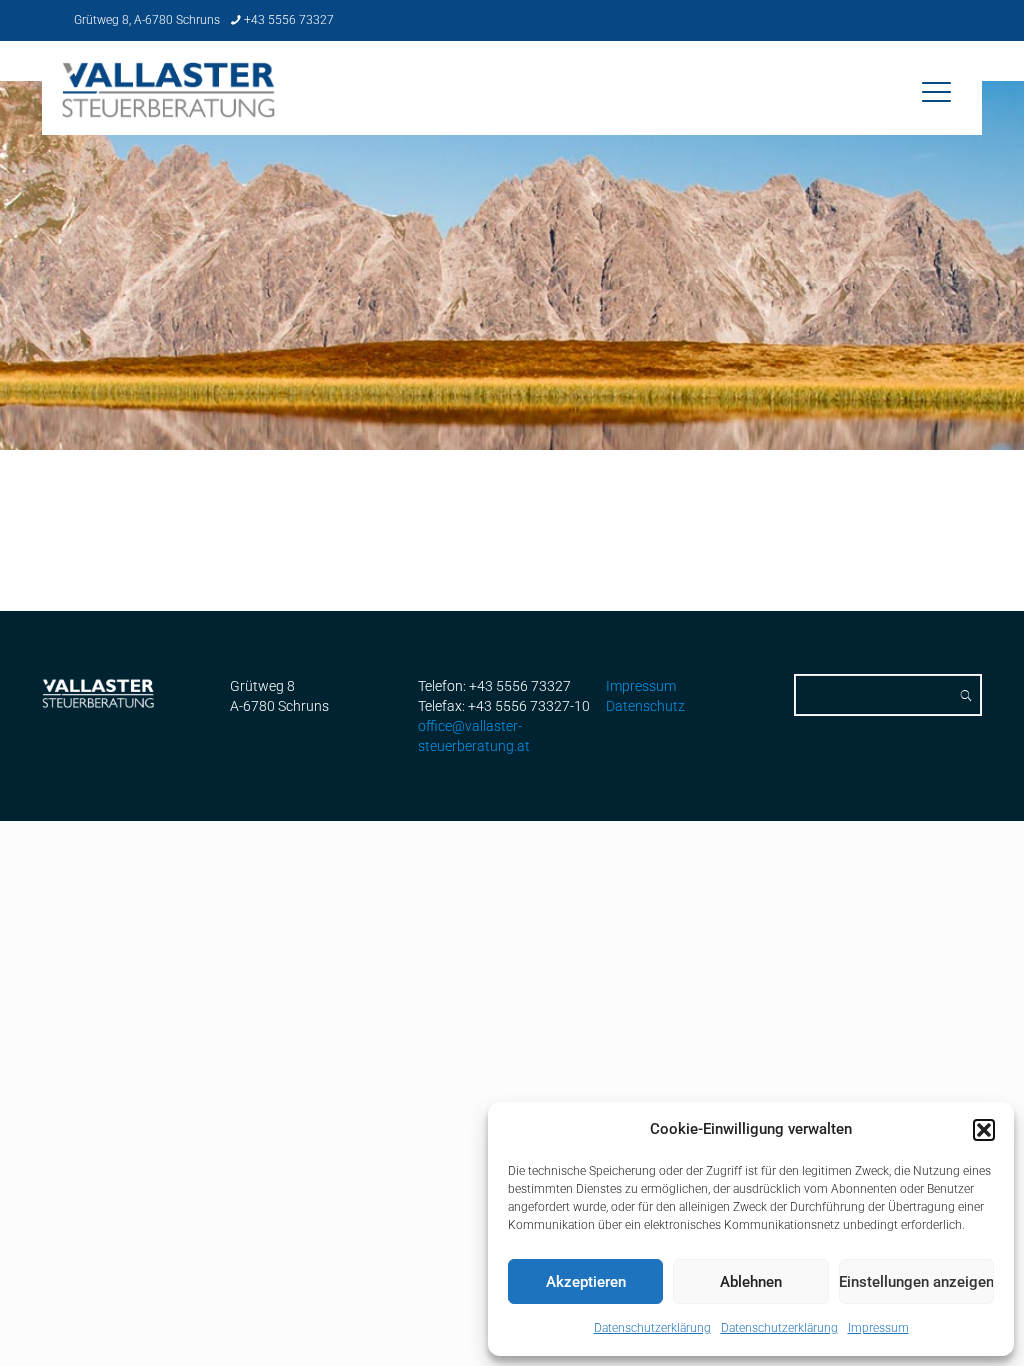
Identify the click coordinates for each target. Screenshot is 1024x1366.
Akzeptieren (586, 1282)
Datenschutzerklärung (652, 1328)
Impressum (878, 1328)
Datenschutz (645, 706)
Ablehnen (751, 1282)
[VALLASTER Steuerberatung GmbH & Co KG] (169, 104)
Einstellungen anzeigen (916, 1282)
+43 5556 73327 (289, 20)
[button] (984, 1130)
